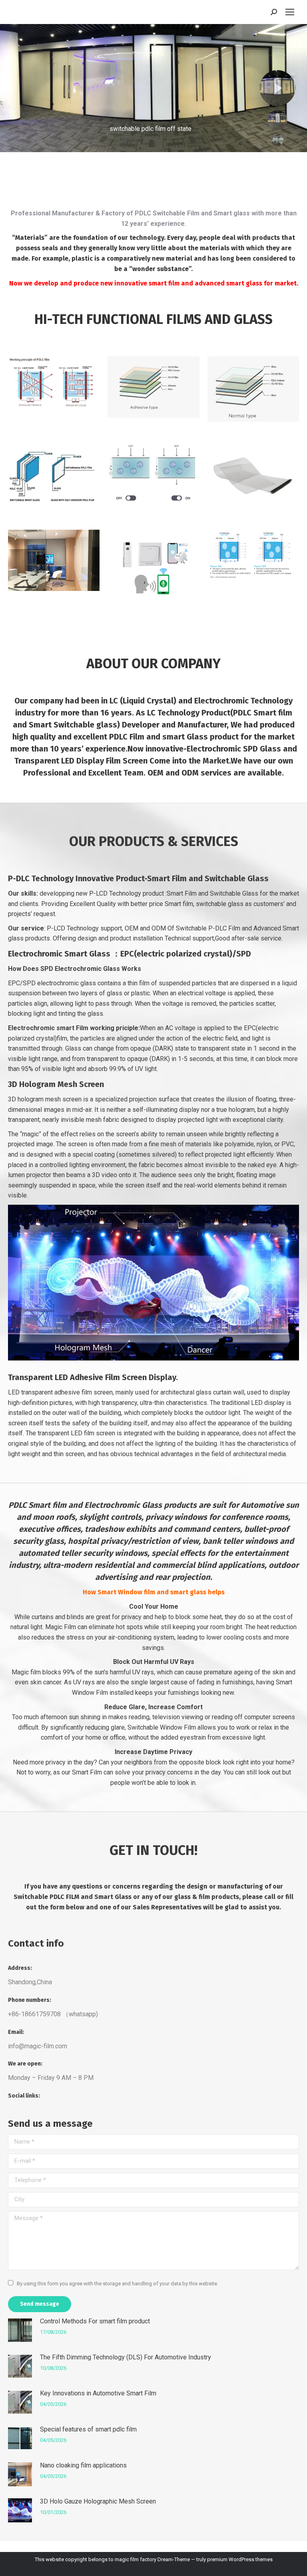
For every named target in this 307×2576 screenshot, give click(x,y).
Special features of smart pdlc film (88, 2429)
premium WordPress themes (240, 2559)
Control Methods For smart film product (95, 2321)
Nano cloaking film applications (83, 2465)
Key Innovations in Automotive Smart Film (98, 2393)
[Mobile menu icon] (290, 12)
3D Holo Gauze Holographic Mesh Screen (98, 2501)
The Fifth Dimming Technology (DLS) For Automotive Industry (126, 2357)
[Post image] (20, 2330)
